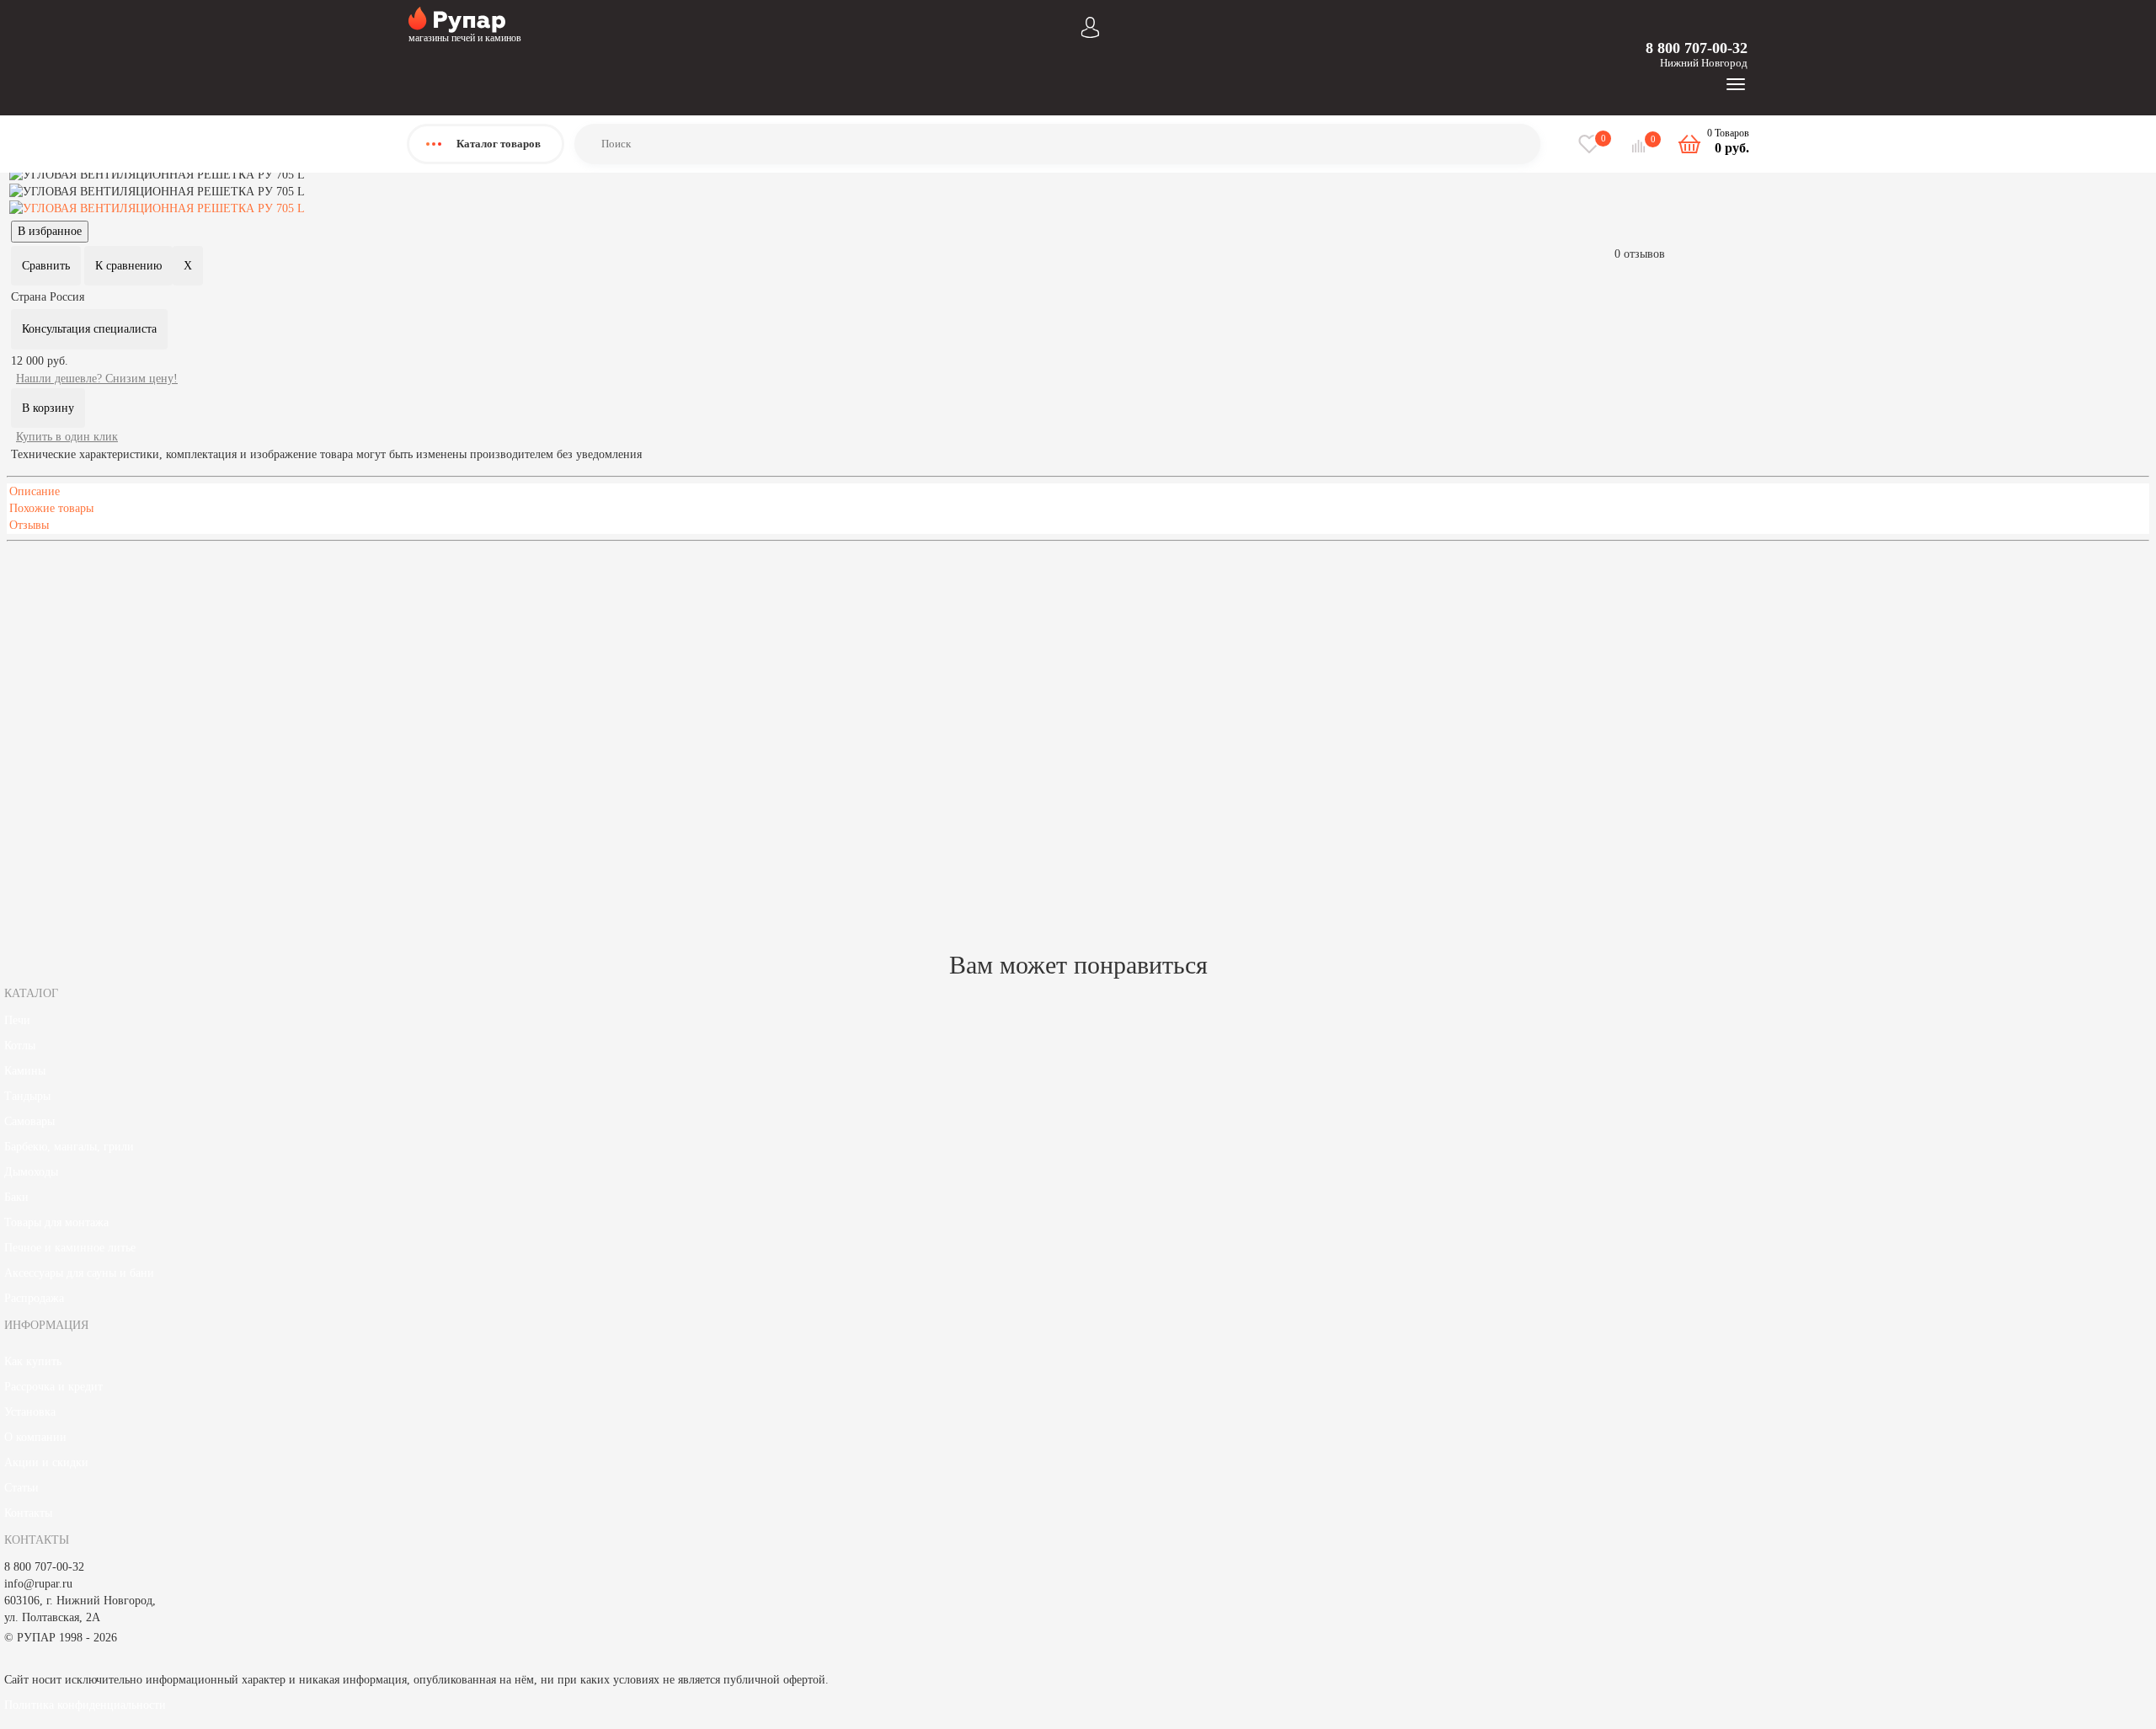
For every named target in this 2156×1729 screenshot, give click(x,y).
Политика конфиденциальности (85, 1705)
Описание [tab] (35, 491)
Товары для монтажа (56, 1222)
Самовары (29, 1121)
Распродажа (34, 1298)
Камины (25, 1071)
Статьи (21, 1488)
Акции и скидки (46, 1462)
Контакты (28, 1513)
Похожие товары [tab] (51, 508)
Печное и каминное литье (70, 1248)
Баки (16, 1197)
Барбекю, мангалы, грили (69, 1147)
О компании (35, 1437)
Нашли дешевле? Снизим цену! (97, 379)
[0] (1641, 146)
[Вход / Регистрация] (1090, 26)
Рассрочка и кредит (53, 1387)
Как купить (33, 1361)
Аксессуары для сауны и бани (79, 1273)
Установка (30, 1412)
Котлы (20, 1046)
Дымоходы (31, 1172)
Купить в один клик (67, 437)
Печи (17, 1020)
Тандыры (27, 1096)
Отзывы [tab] (29, 525)
